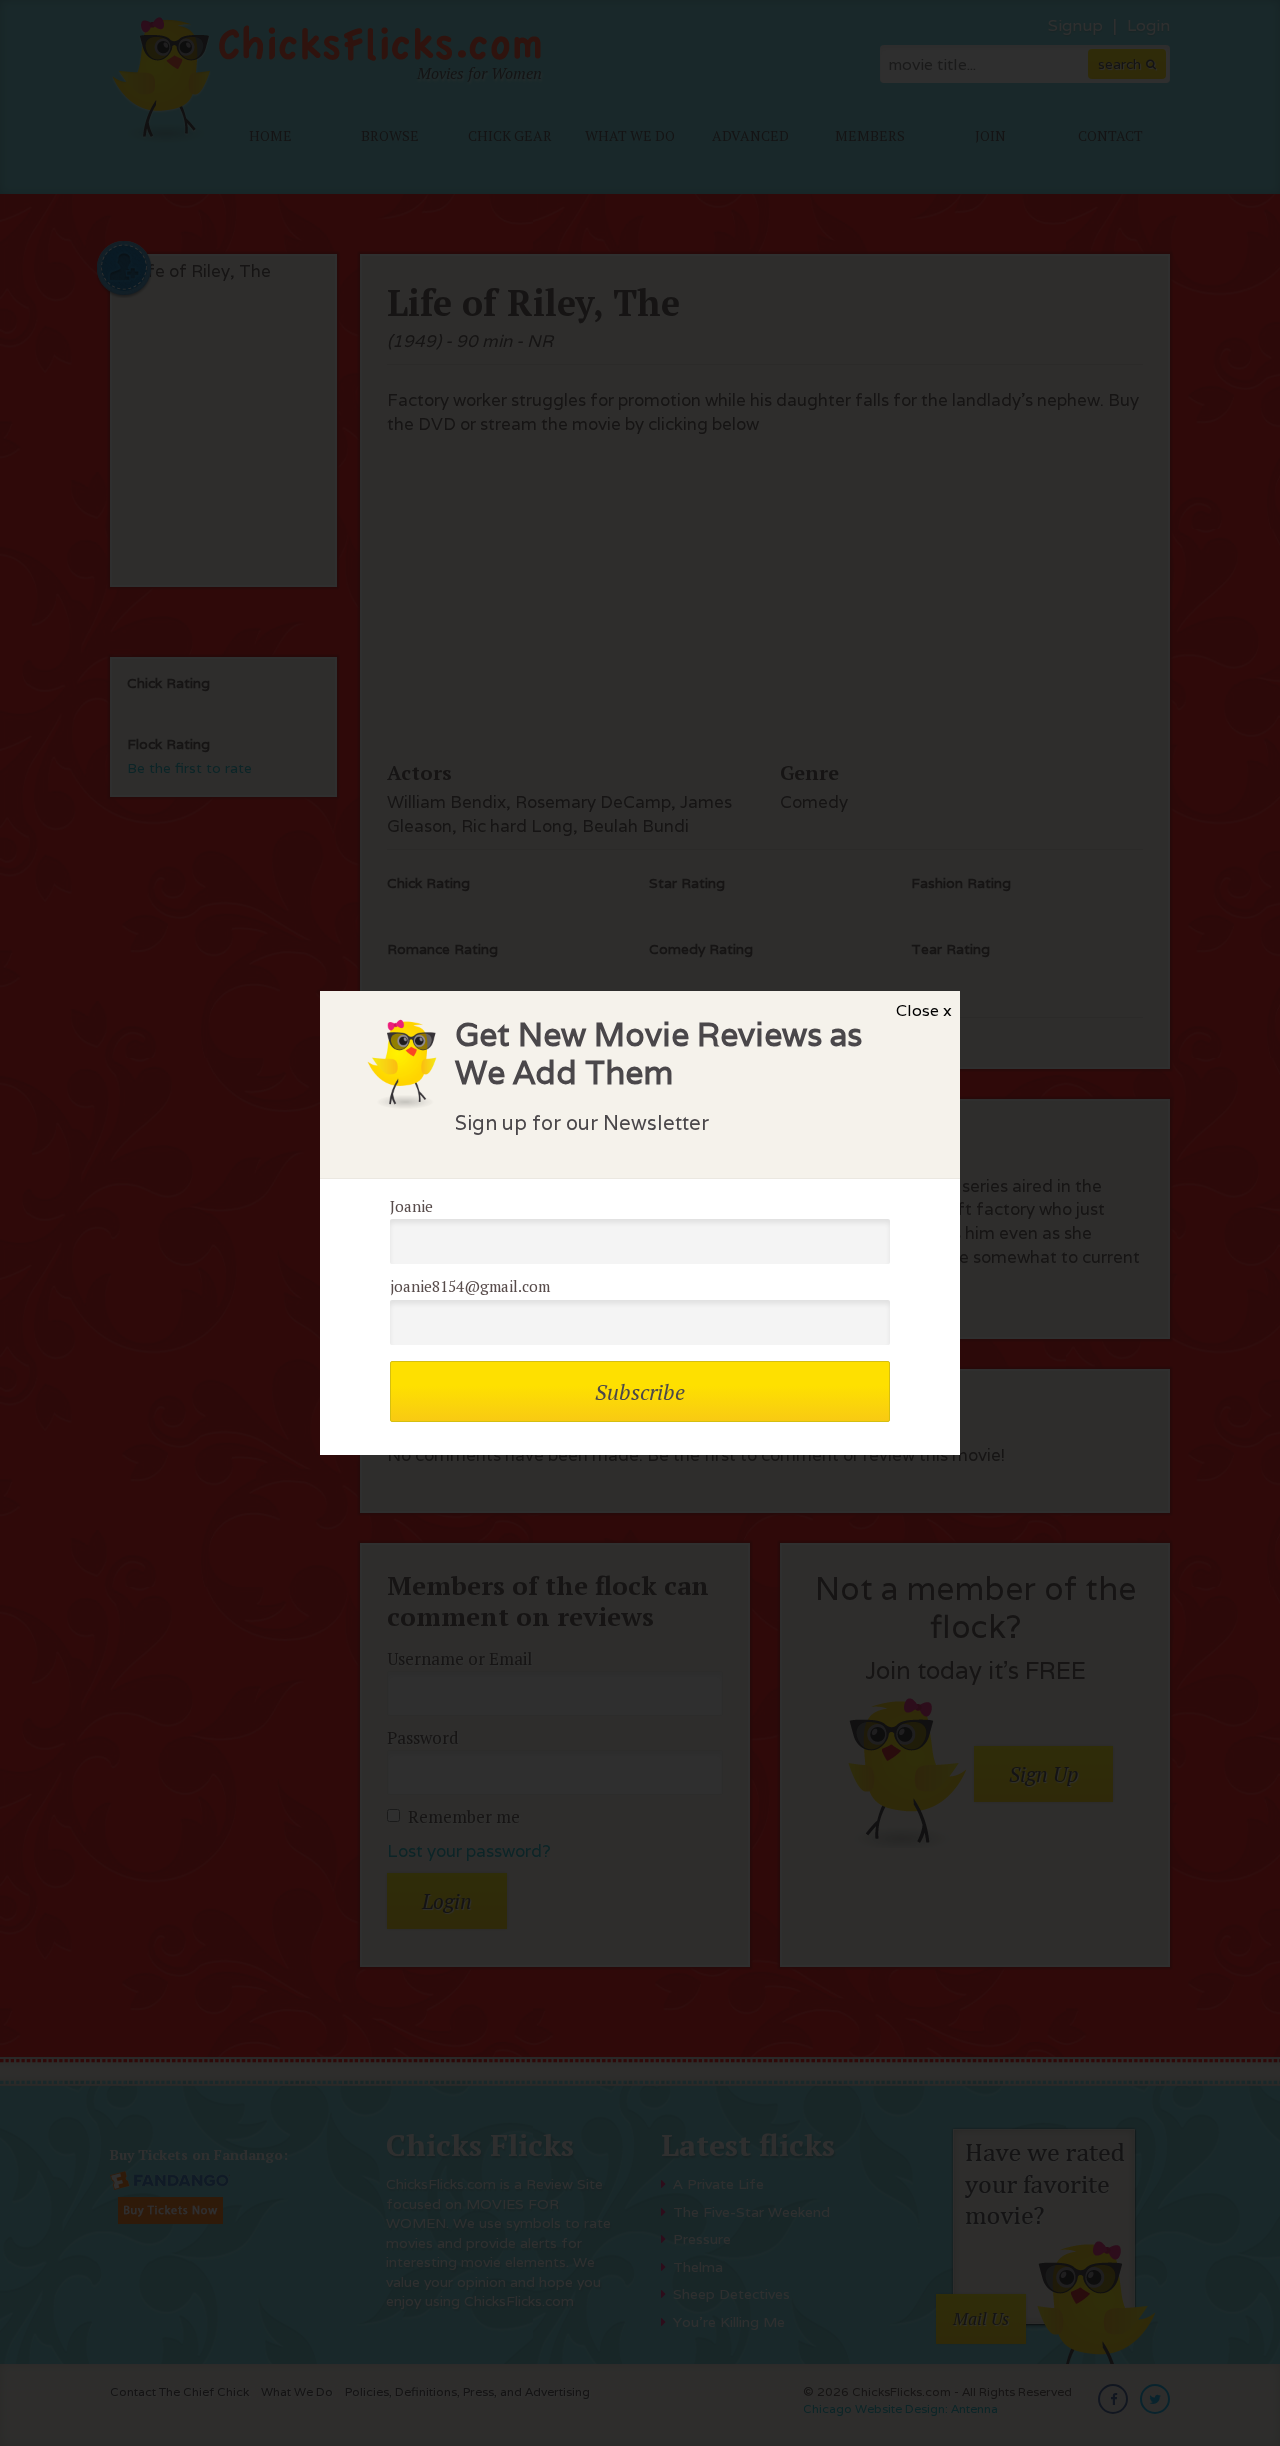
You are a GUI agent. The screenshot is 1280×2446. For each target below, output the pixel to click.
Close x (924, 1010)
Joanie (411, 1206)
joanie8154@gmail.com (470, 1286)
